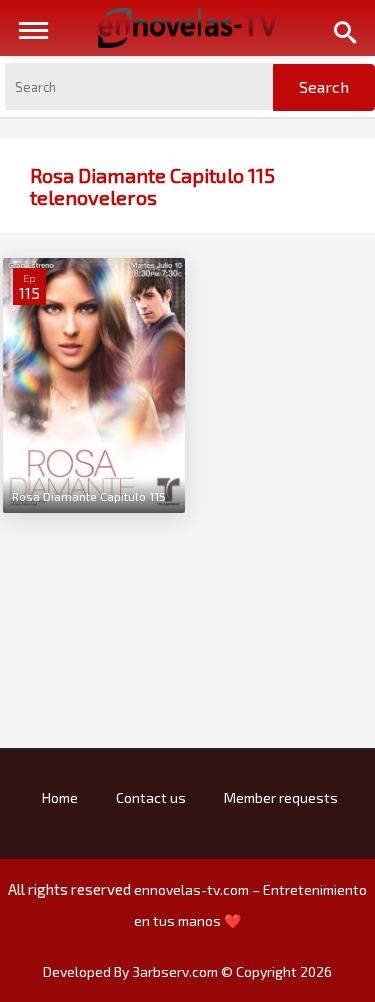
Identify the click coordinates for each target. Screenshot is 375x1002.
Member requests (281, 797)
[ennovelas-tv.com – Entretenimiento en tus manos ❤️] (188, 26)
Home (60, 797)
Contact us (151, 797)
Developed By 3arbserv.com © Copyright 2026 (187, 971)
